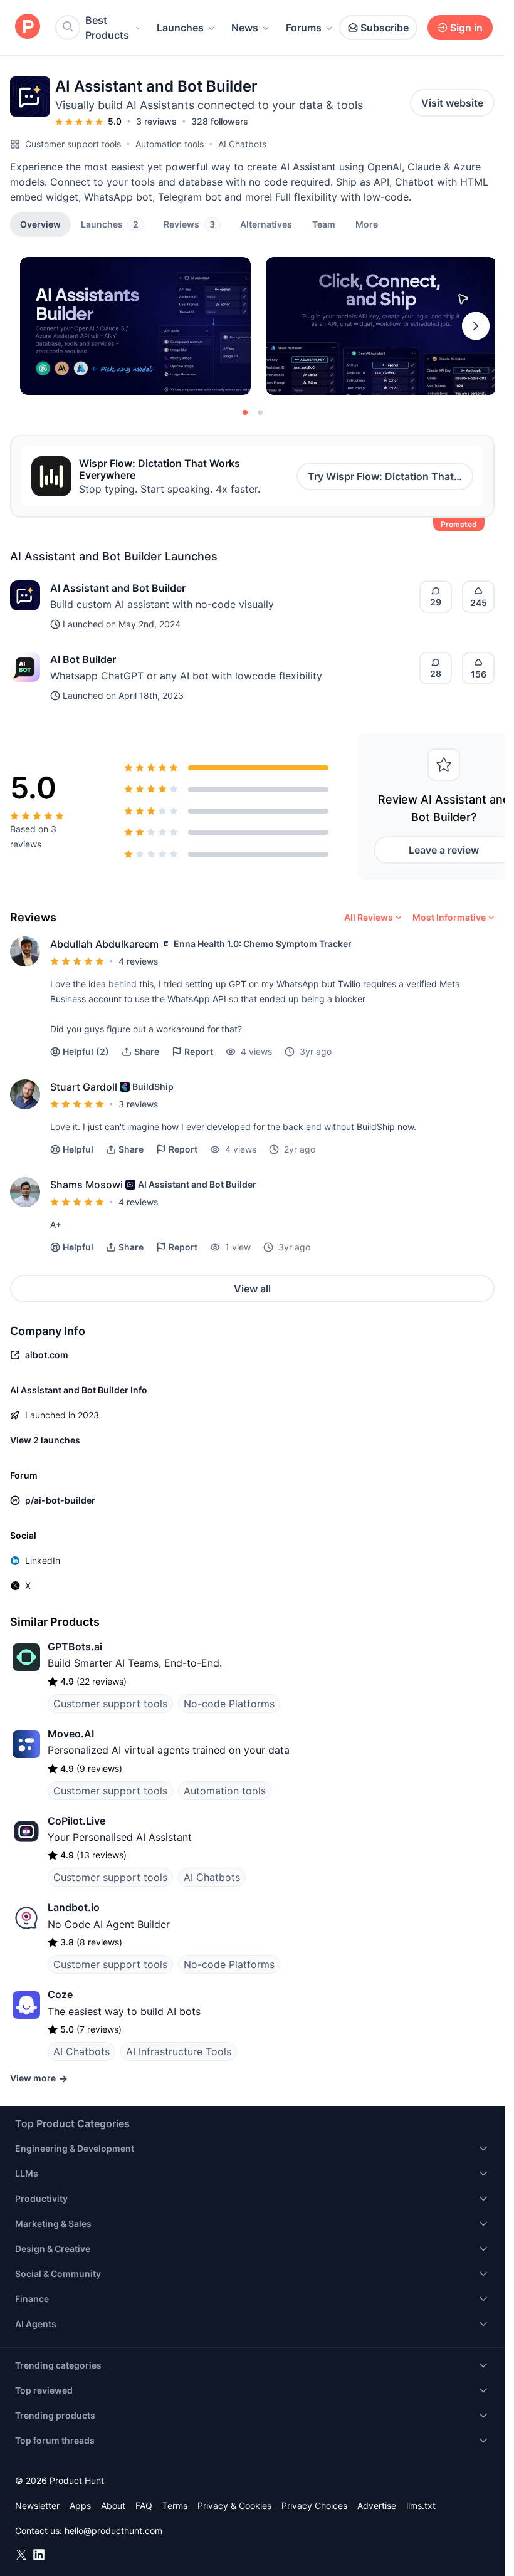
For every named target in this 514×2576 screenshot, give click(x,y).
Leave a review (444, 850)
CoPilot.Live (76, 1821)
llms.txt (421, 2505)
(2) (86, 1051)
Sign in (466, 28)
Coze (60, 1994)
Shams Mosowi (87, 1185)
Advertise (377, 2505)
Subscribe (385, 28)
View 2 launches (45, 1440)
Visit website (452, 103)
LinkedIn (43, 1560)
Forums (304, 28)
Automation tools (170, 144)
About (113, 2505)
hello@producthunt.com (113, 2531)
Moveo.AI (71, 1734)
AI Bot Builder (83, 659)
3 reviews (156, 121)
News (245, 28)
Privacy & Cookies (234, 2505)
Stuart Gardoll (84, 1087)
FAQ (144, 2505)
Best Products (107, 28)
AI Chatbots (242, 144)
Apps (80, 2505)
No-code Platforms (229, 1704)
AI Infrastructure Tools (179, 2051)
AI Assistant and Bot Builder (118, 588)
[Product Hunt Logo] (28, 27)
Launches (180, 28)
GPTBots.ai (75, 1647)
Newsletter (37, 2505)
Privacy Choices (314, 2505)
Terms (175, 2505)
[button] (367, 224)
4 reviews (138, 961)
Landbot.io (74, 1907)
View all (252, 1289)
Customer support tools (73, 144)
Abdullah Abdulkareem (104, 944)
